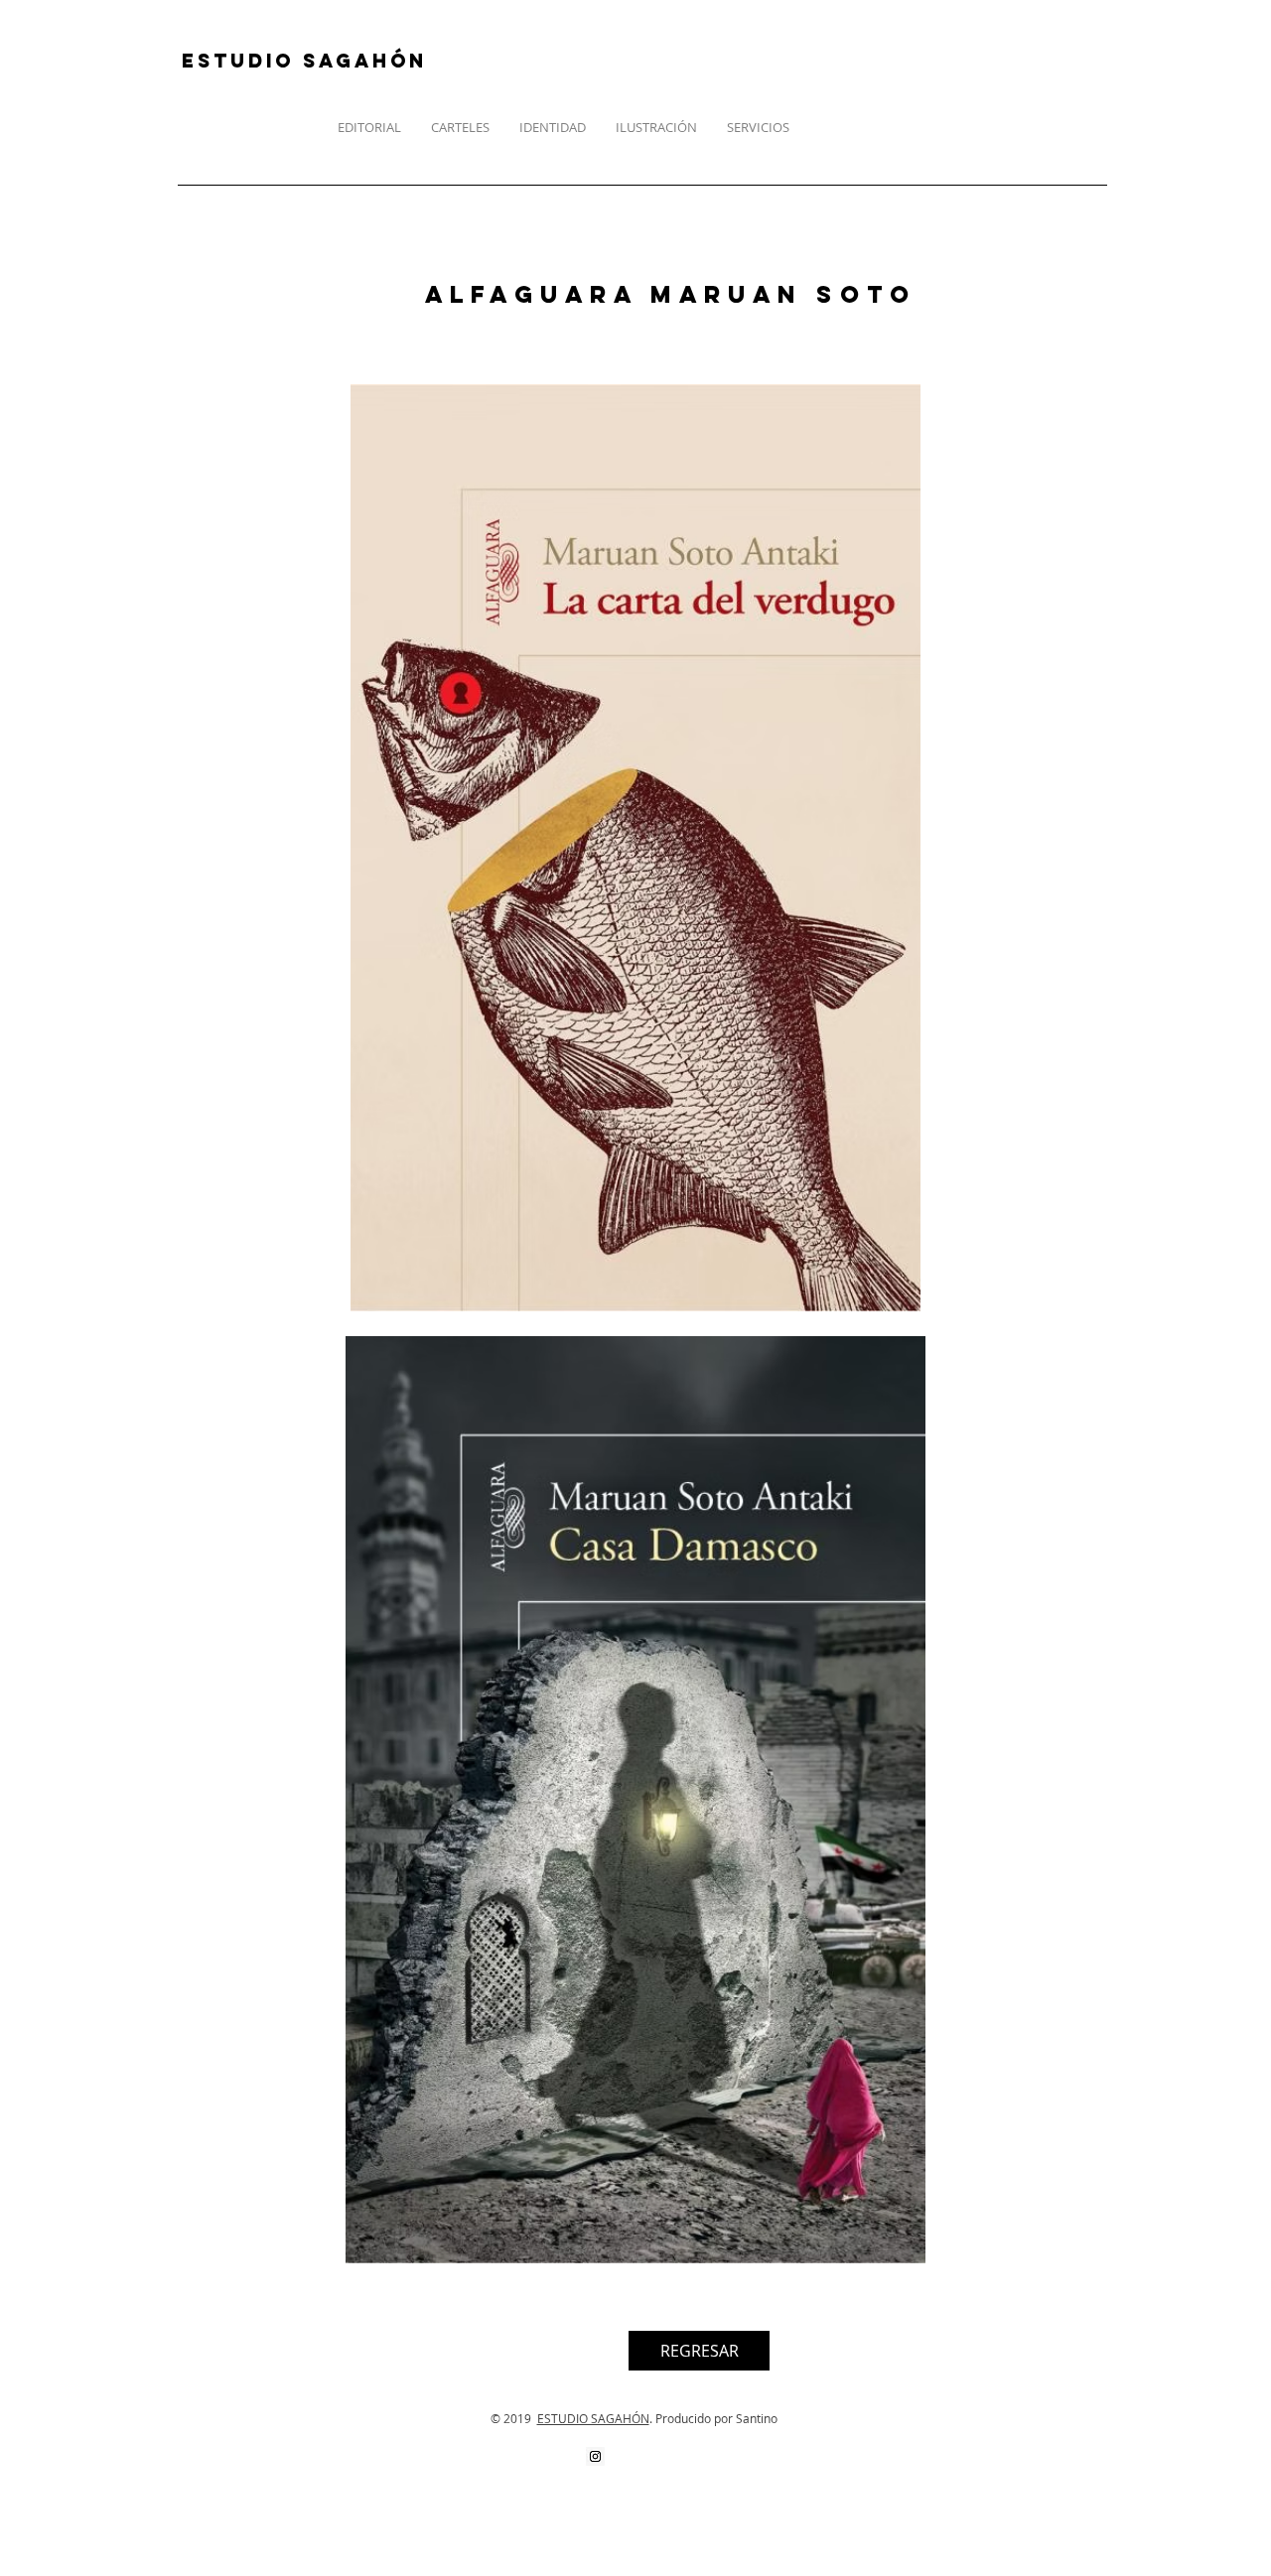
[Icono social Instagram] (595, 2456)
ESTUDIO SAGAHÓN (593, 2418)
